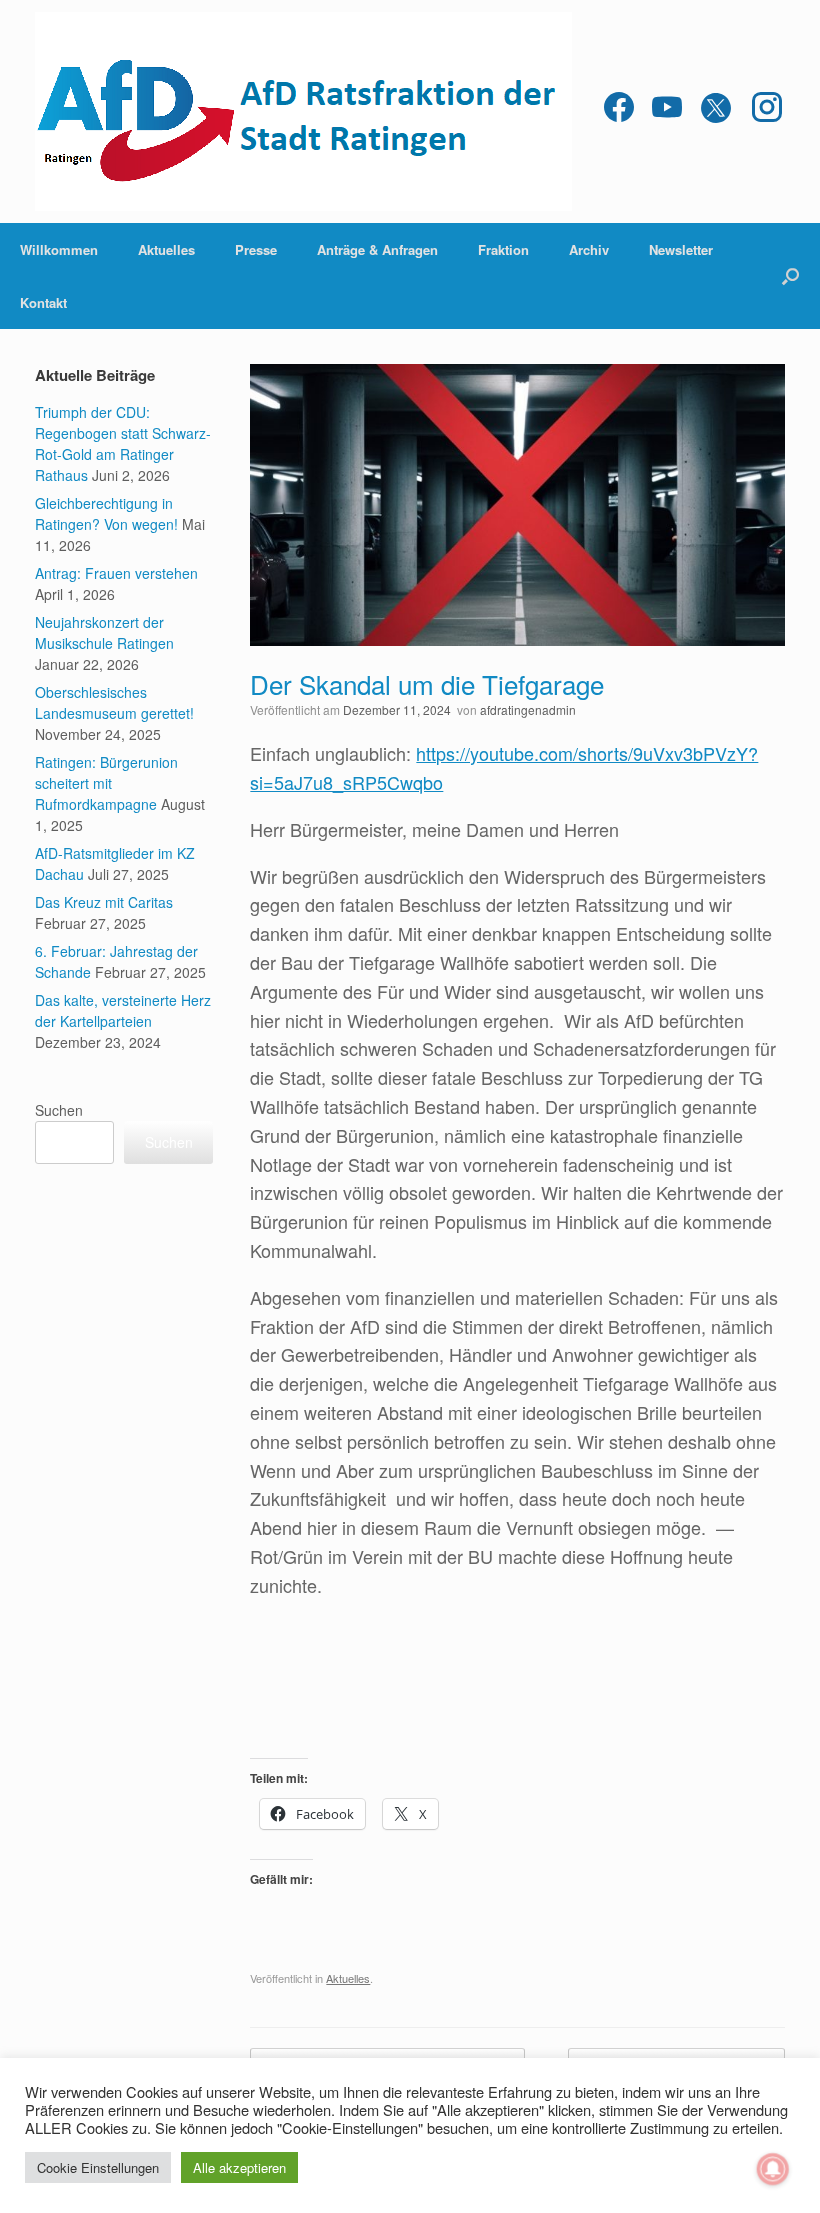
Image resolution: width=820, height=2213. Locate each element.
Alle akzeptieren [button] (239, 2167)
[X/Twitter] (717, 111)
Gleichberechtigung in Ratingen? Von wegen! (106, 513)
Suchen (59, 1110)
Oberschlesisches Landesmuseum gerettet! (114, 702)
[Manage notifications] (773, 2169)
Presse (256, 249)
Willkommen (59, 249)
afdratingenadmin (528, 709)
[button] (790, 276)
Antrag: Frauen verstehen (116, 573)
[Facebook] (619, 111)
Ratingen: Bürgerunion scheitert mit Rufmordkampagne (106, 783)
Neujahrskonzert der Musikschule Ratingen (104, 632)
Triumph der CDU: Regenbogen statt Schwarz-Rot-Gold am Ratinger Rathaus (123, 443)
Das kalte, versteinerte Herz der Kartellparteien (123, 1010)
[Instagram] (767, 111)
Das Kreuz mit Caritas (104, 902)
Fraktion (503, 249)
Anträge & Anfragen (377, 249)
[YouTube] (667, 111)
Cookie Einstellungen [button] (98, 2167)
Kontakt (43, 302)
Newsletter (681, 249)
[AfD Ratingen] (303, 111)
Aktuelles (166, 249)
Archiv (589, 249)
